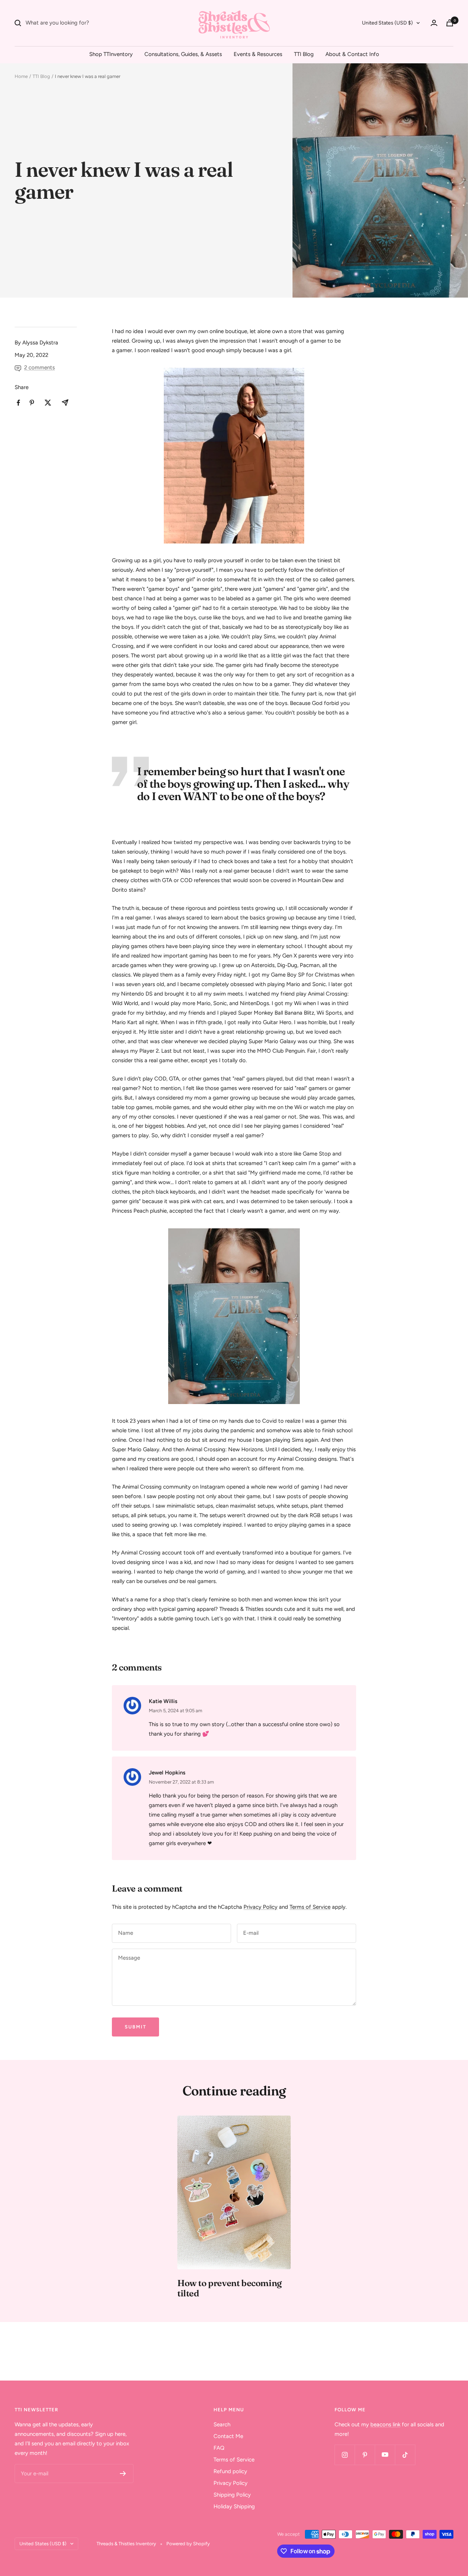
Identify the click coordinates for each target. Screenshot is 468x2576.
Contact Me (228, 2436)
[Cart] (450, 23)
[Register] (123, 2474)
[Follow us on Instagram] (345, 2455)
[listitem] (18, 403)
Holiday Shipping (234, 2506)
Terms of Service (310, 1907)
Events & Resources (258, 54)
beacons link (385, 2424)
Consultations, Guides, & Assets (183, 54)
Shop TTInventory (111, 54)
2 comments (39, 367)
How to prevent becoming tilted (230, 2288)
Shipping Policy (232, 2495)
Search (222, 2424)
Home (21, 76)
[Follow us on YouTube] (385, 2455)
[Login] (434, 23)
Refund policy (230, 2471)
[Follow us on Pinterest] (365, 2455)
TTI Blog (304, 54)
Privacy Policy (261, 1907)
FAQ (219, 2448)
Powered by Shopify (188, 2544)
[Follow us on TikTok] (405, 2455)
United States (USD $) (387, 23)
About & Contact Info (352, 54)
